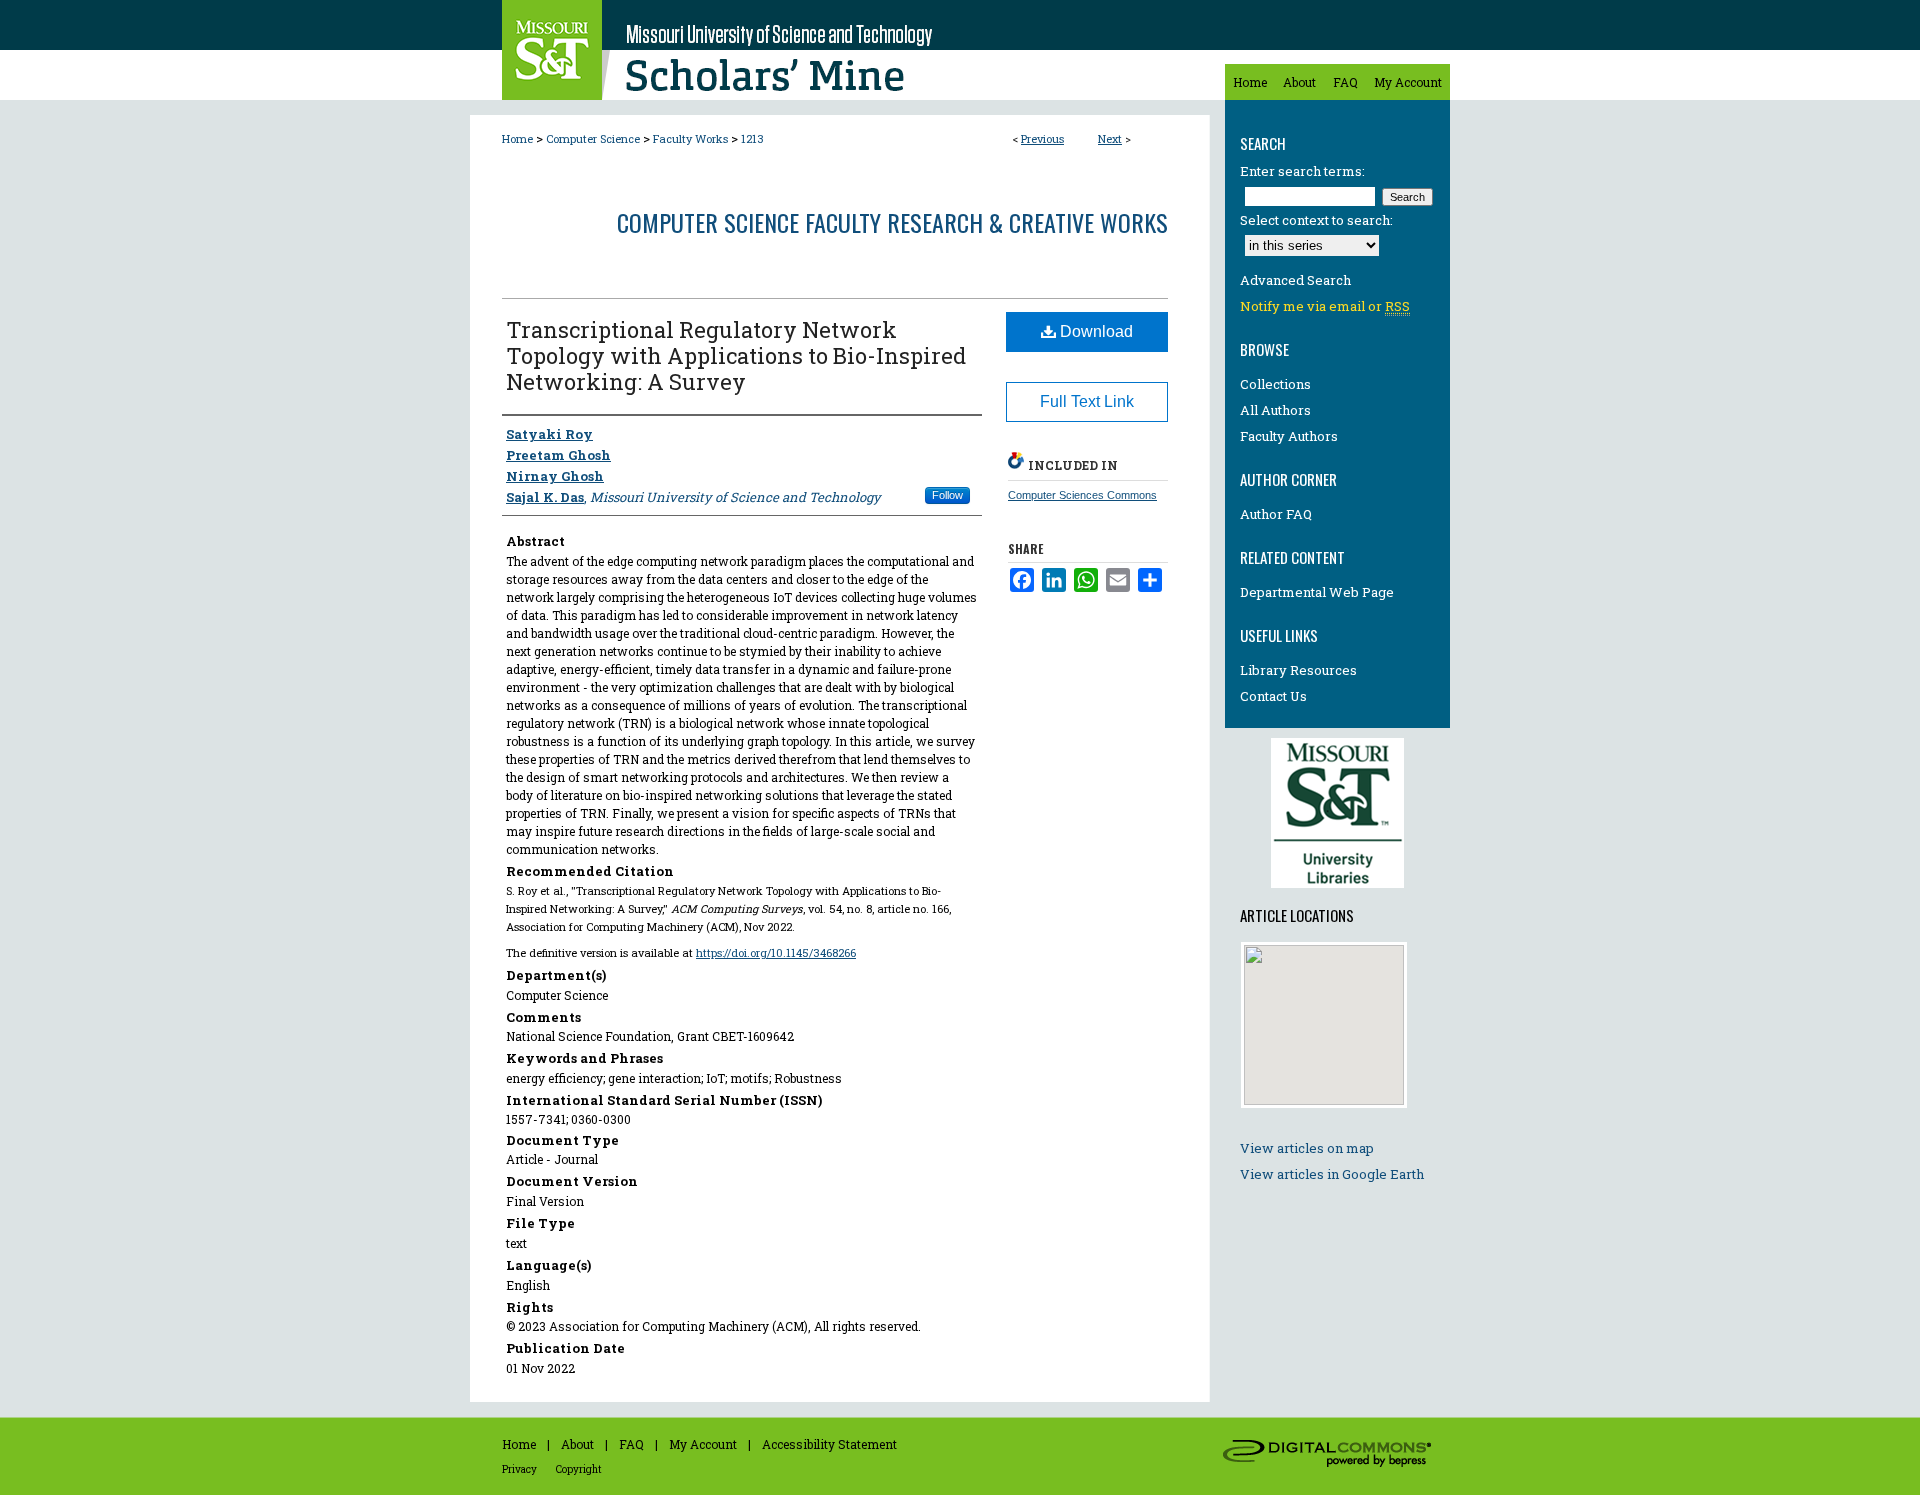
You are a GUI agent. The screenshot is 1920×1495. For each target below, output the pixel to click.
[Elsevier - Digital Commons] (1330, 1456)
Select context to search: (1316, 220)
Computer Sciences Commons (1082, 495)
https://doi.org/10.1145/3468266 (776, 952)
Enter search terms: (1302, 171)
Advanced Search (1295, 280)
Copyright (579, 1469)
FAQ (631, 1444)
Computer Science (593, 138)
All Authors (1275, 410)
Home (517, 138)
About (577, 1444)
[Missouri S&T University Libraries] (1337, 893)
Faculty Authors (1289, 436)
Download (1094, 331)
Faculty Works (690, 138)
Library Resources (1298, 670)
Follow (947, 495)
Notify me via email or (1325, 306)
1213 (752, 138)
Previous (1042, 138)
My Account (703, 1444)
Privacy (519, 1469)
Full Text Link (1087, 401)
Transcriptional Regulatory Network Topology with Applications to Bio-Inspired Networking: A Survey (736, 355)
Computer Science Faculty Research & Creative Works (892, 222)
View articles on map (1307, 1148)
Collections (1275, 384)
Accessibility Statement (829, 1444)
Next (1110, 138)
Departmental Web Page (1317, 592)
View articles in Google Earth (1332, 1174)
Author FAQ (1276, 514)
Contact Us (1273, 696)
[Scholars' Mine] (840, 50)
